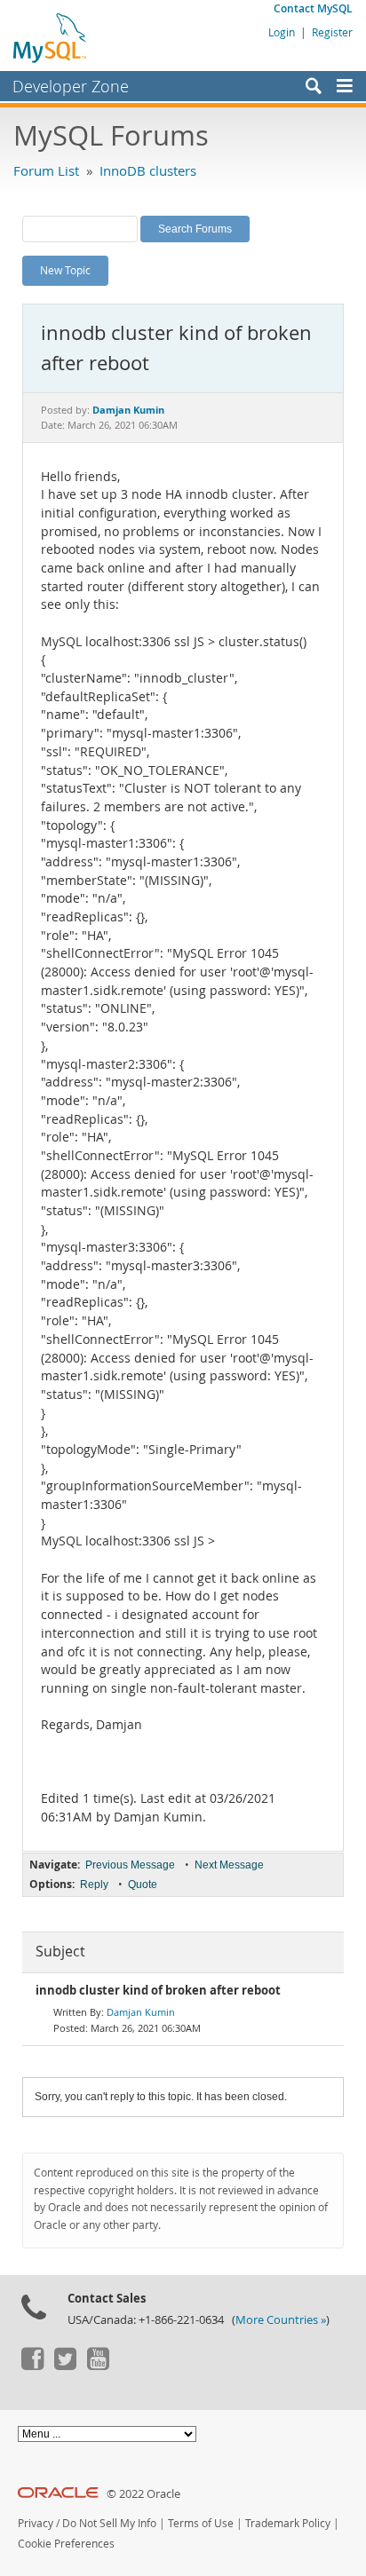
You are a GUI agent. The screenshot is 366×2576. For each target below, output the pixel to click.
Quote (143, 1885)
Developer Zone (71, 86)
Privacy (36, 2523)
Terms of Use (201, 2523)
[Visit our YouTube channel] (98, 2366)
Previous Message (130, 1865)
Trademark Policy (288, 2523)
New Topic (65, 270)
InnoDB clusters (148, 170)
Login (282, 32)
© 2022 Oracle (143, 2494)
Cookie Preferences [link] (66, 2544)
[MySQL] (51, 37)
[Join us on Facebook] (32, 2366)
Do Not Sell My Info (109, 2523)
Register (332, 32)
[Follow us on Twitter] (65, 2366)
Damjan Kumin (141, 2012)
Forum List (46, 170)
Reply (94, 1885)
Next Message (229, 1865)
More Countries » (281, 2320)
